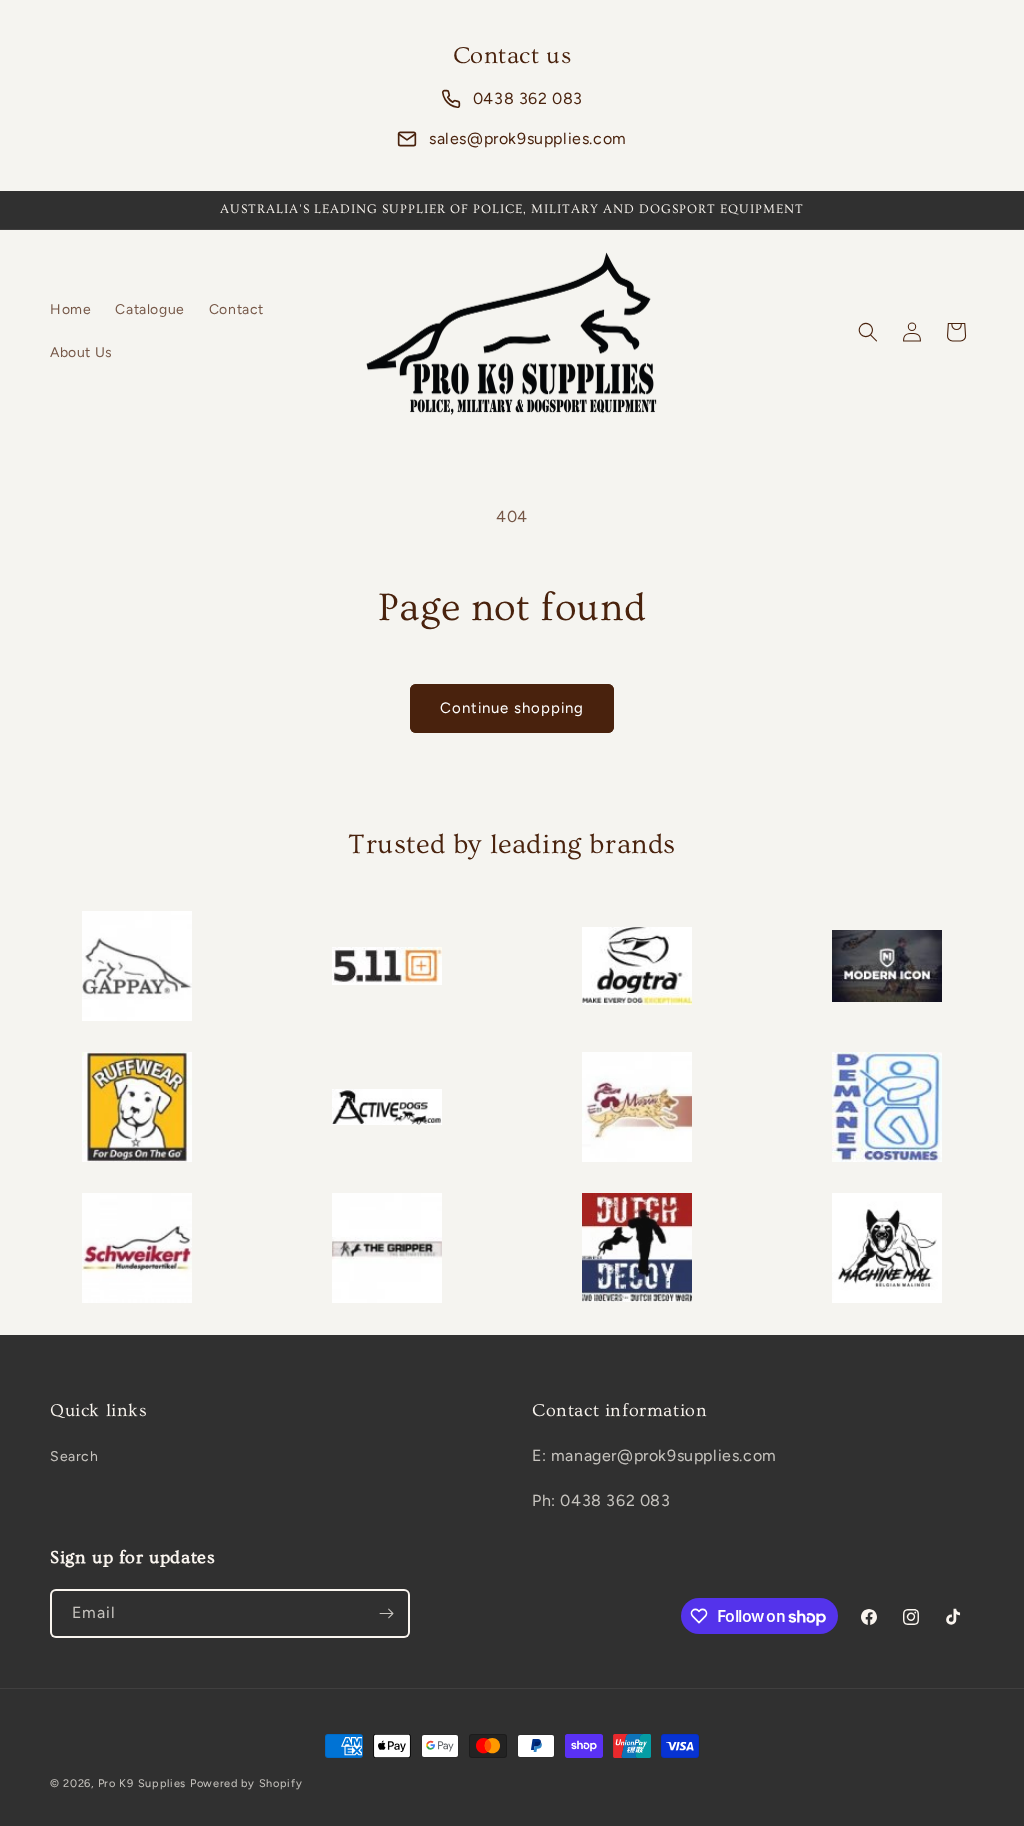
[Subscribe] (386, 1613)
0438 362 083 (528, 98)
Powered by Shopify (246, 1783)
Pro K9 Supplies (142, 1783)
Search (74, 1456)
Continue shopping (512, 708)
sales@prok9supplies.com (528, 138)
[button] (868, 332)
